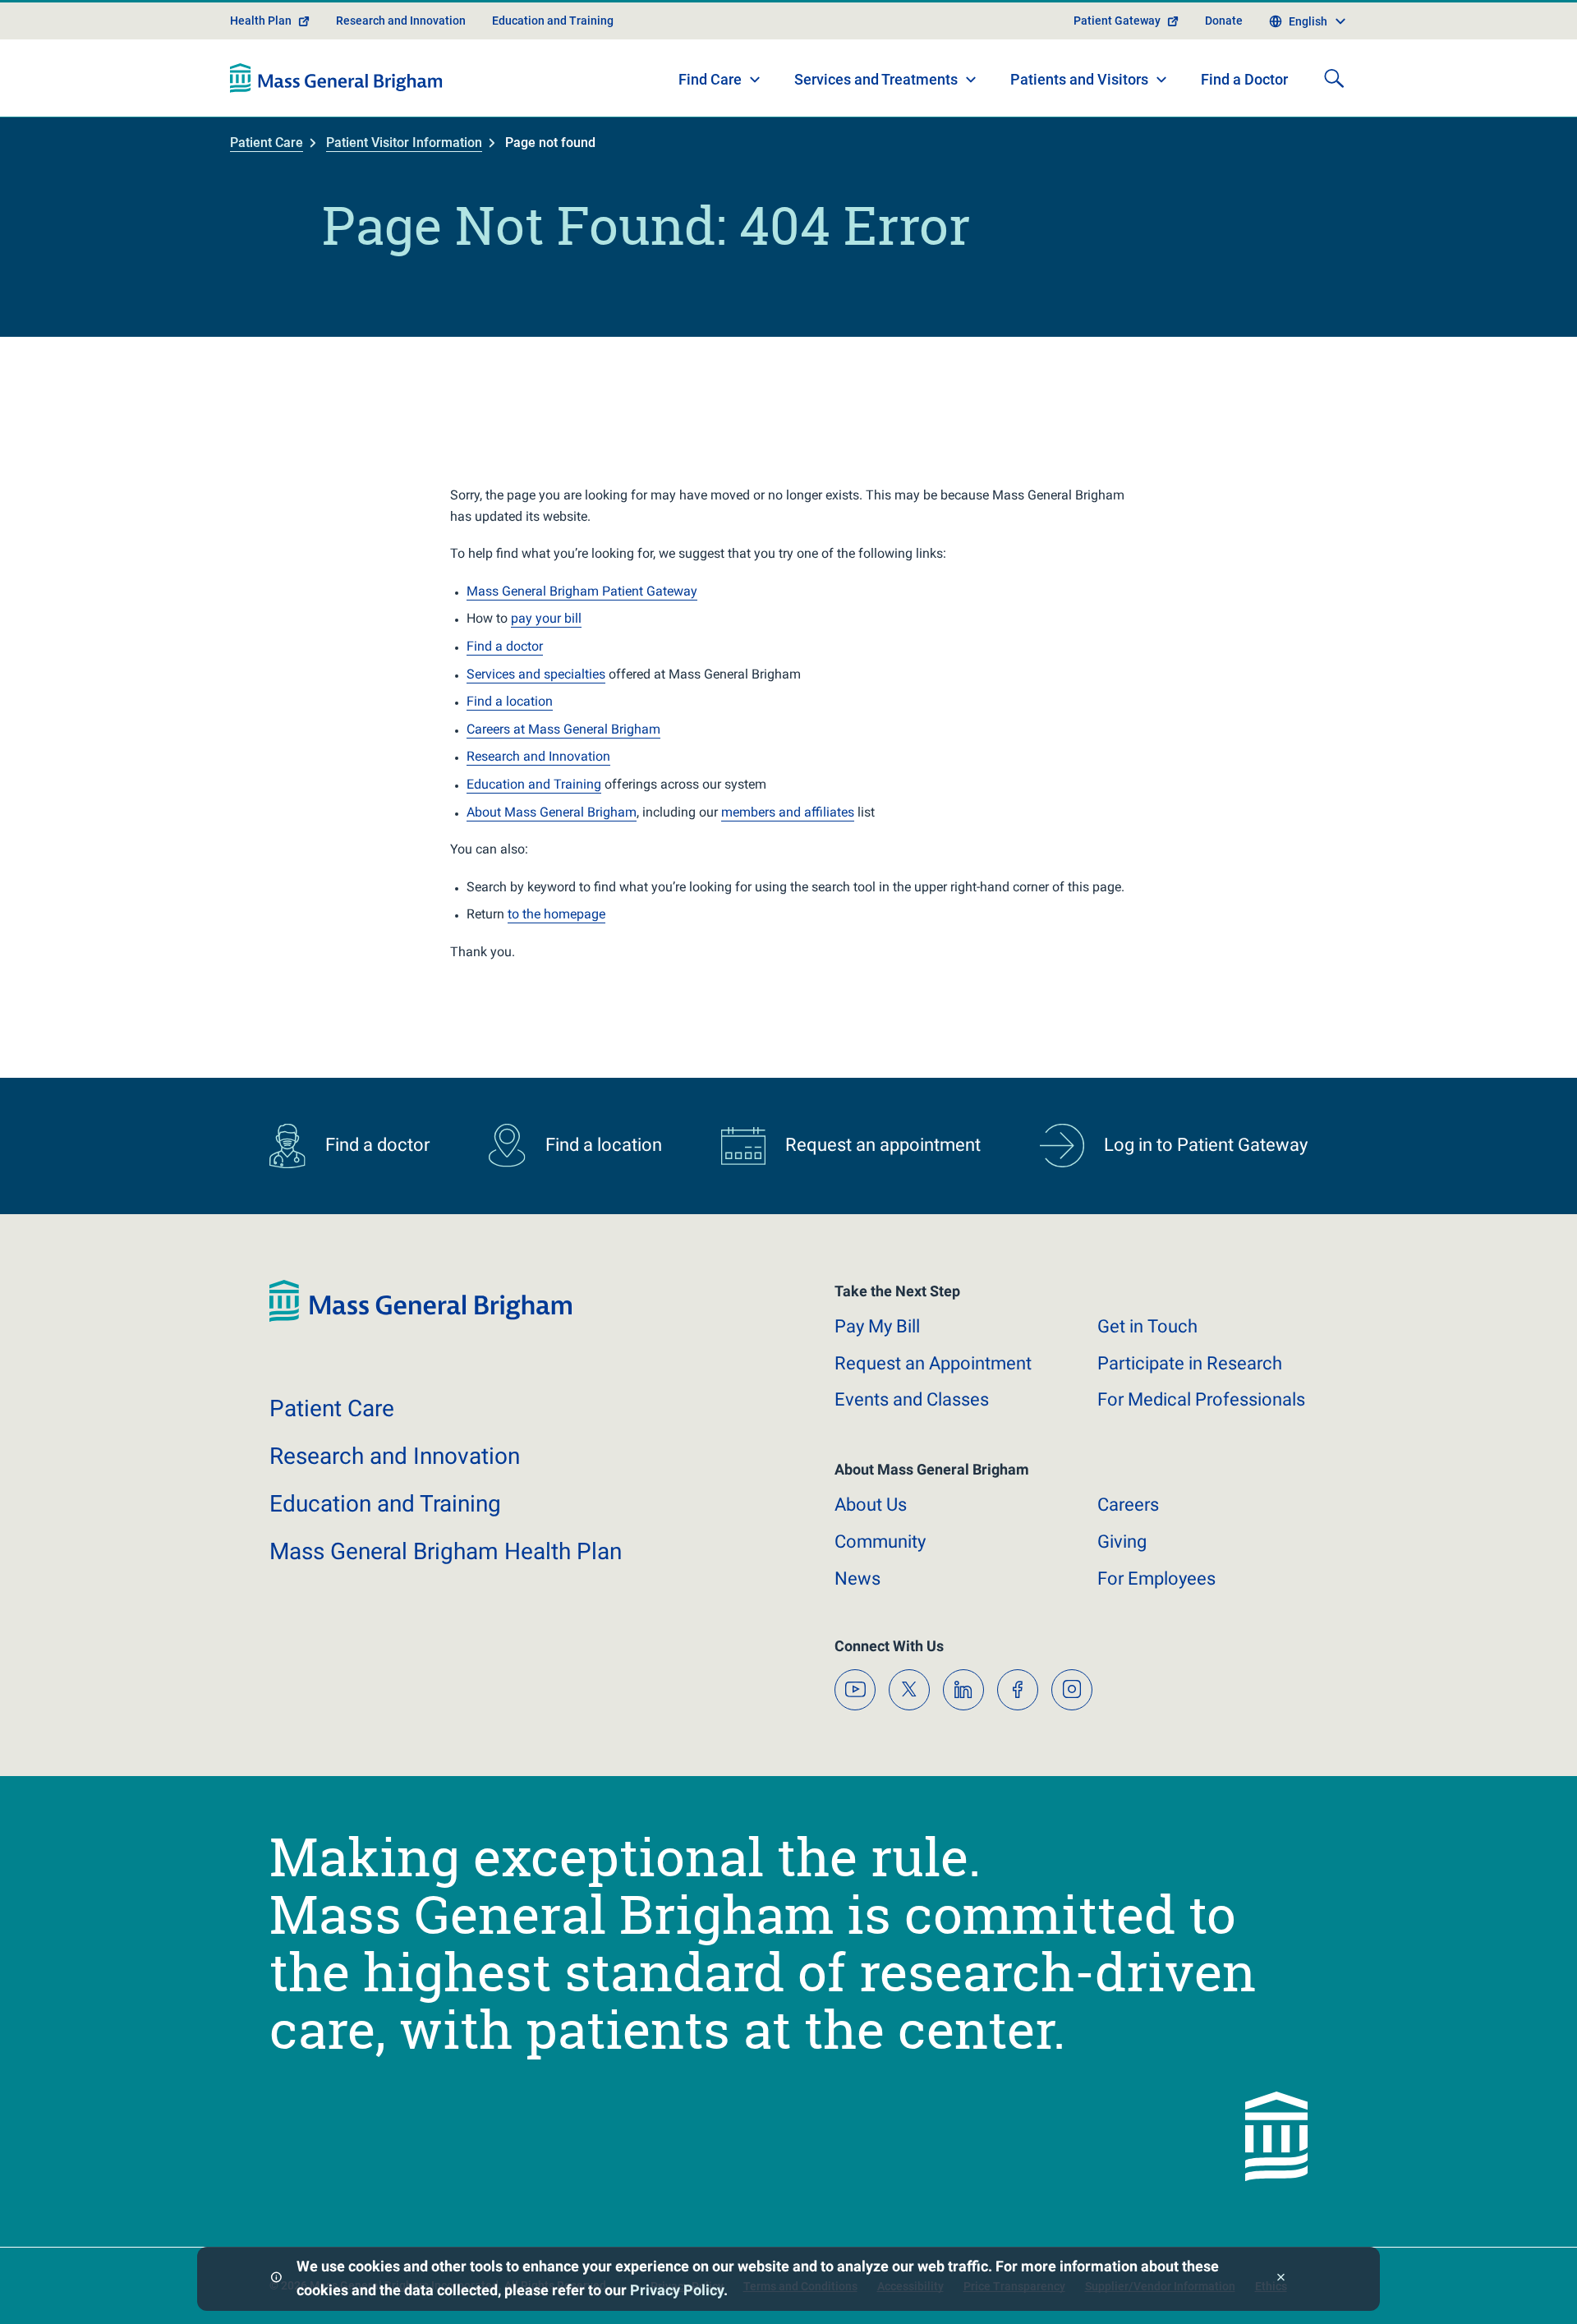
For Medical (1201, 1399)
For (1156, 1578)
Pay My (877, 1326)
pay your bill (546, 618)
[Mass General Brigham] (336, 78)
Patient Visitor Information (404, 143)
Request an (933, 1363)
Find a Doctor (1244, 79)
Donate (1224, 21)
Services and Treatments (876, 79)
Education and (385, 1504)
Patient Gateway (1117, 21)
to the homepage (556, 914)
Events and (912, 1399)
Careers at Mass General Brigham (563, 729)
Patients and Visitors (1079, 79)
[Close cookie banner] (1281, 2279)
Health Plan (261, 21)
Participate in (1190, 1363)
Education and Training (553, 21)
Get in (1147, 1326)
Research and (395, 1456)
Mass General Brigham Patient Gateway (582, 591)
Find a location (510, 701)
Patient (332, 1408)
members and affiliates (788, 812)
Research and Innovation (401, 21)
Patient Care (267, 143)
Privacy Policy (677, 2290)
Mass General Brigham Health (446, 1551)
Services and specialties (536, 674)
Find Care (710, 79)
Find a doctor (505, 646)
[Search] (1334, 78)
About (871, 1505)
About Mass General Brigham (552, 812)
